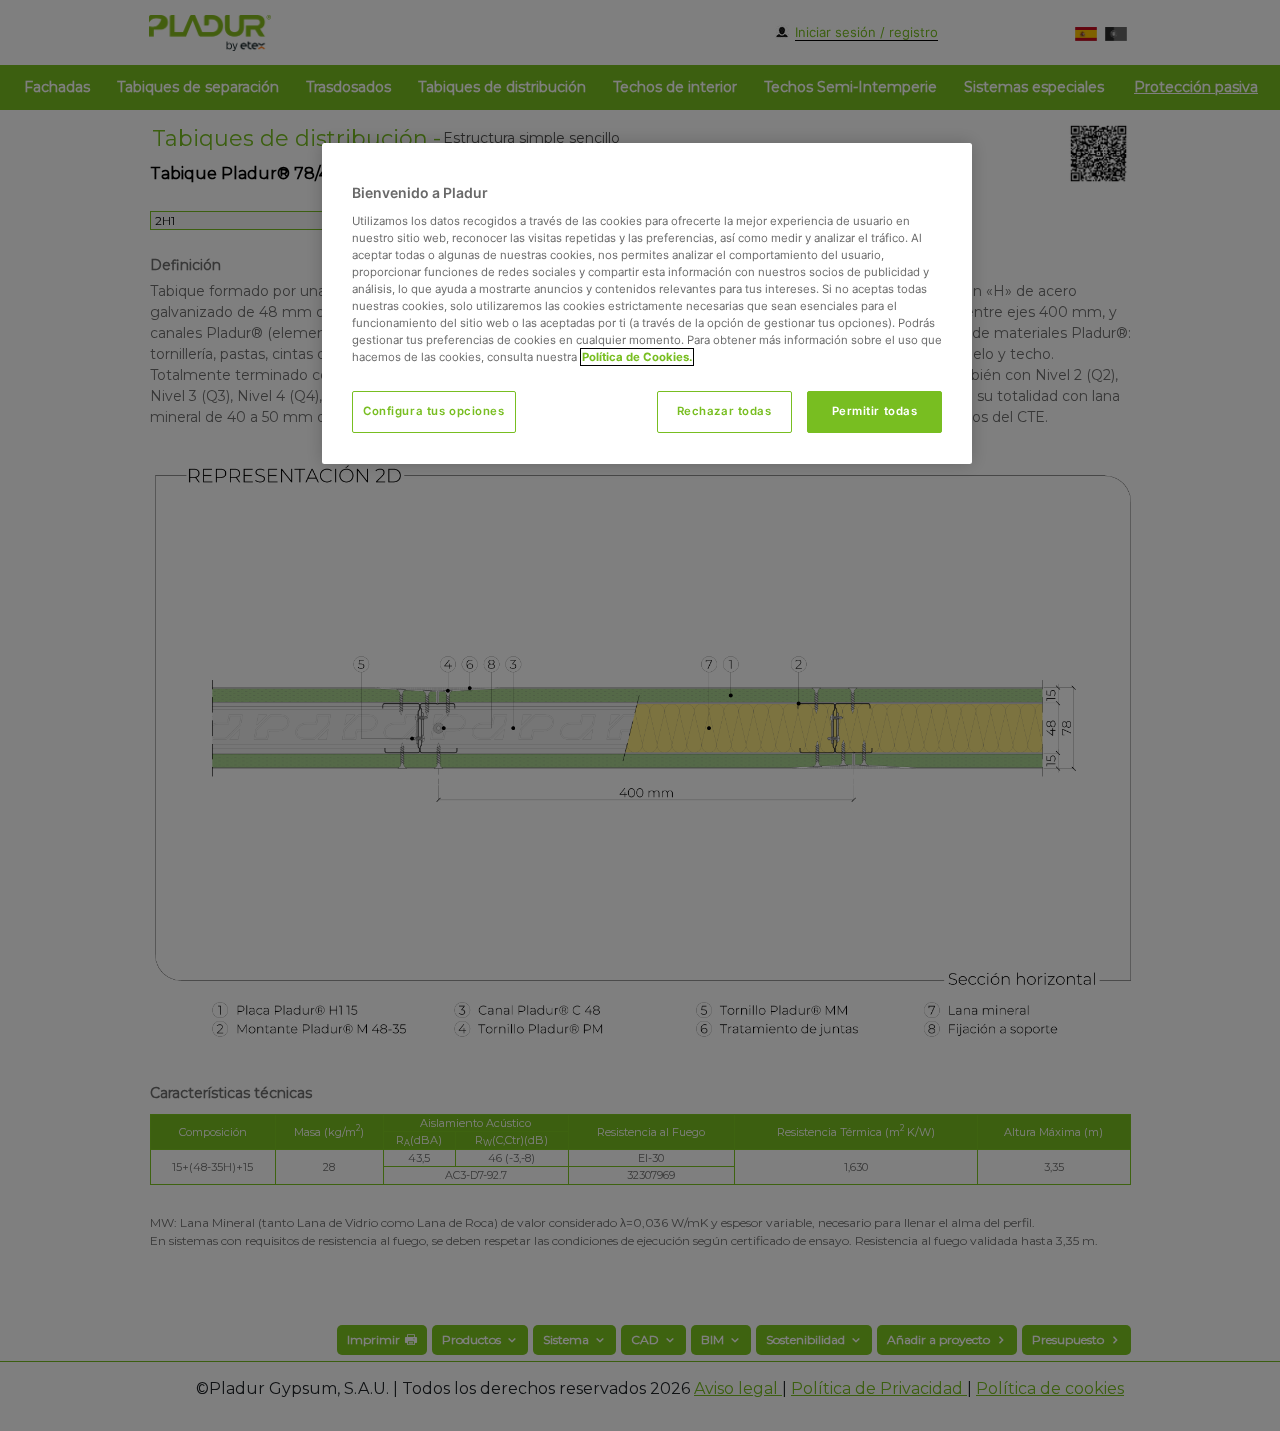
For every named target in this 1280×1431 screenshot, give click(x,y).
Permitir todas (875, 411)
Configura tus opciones (434, 411)
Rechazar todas (724, 411)
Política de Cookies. (637, 357)
